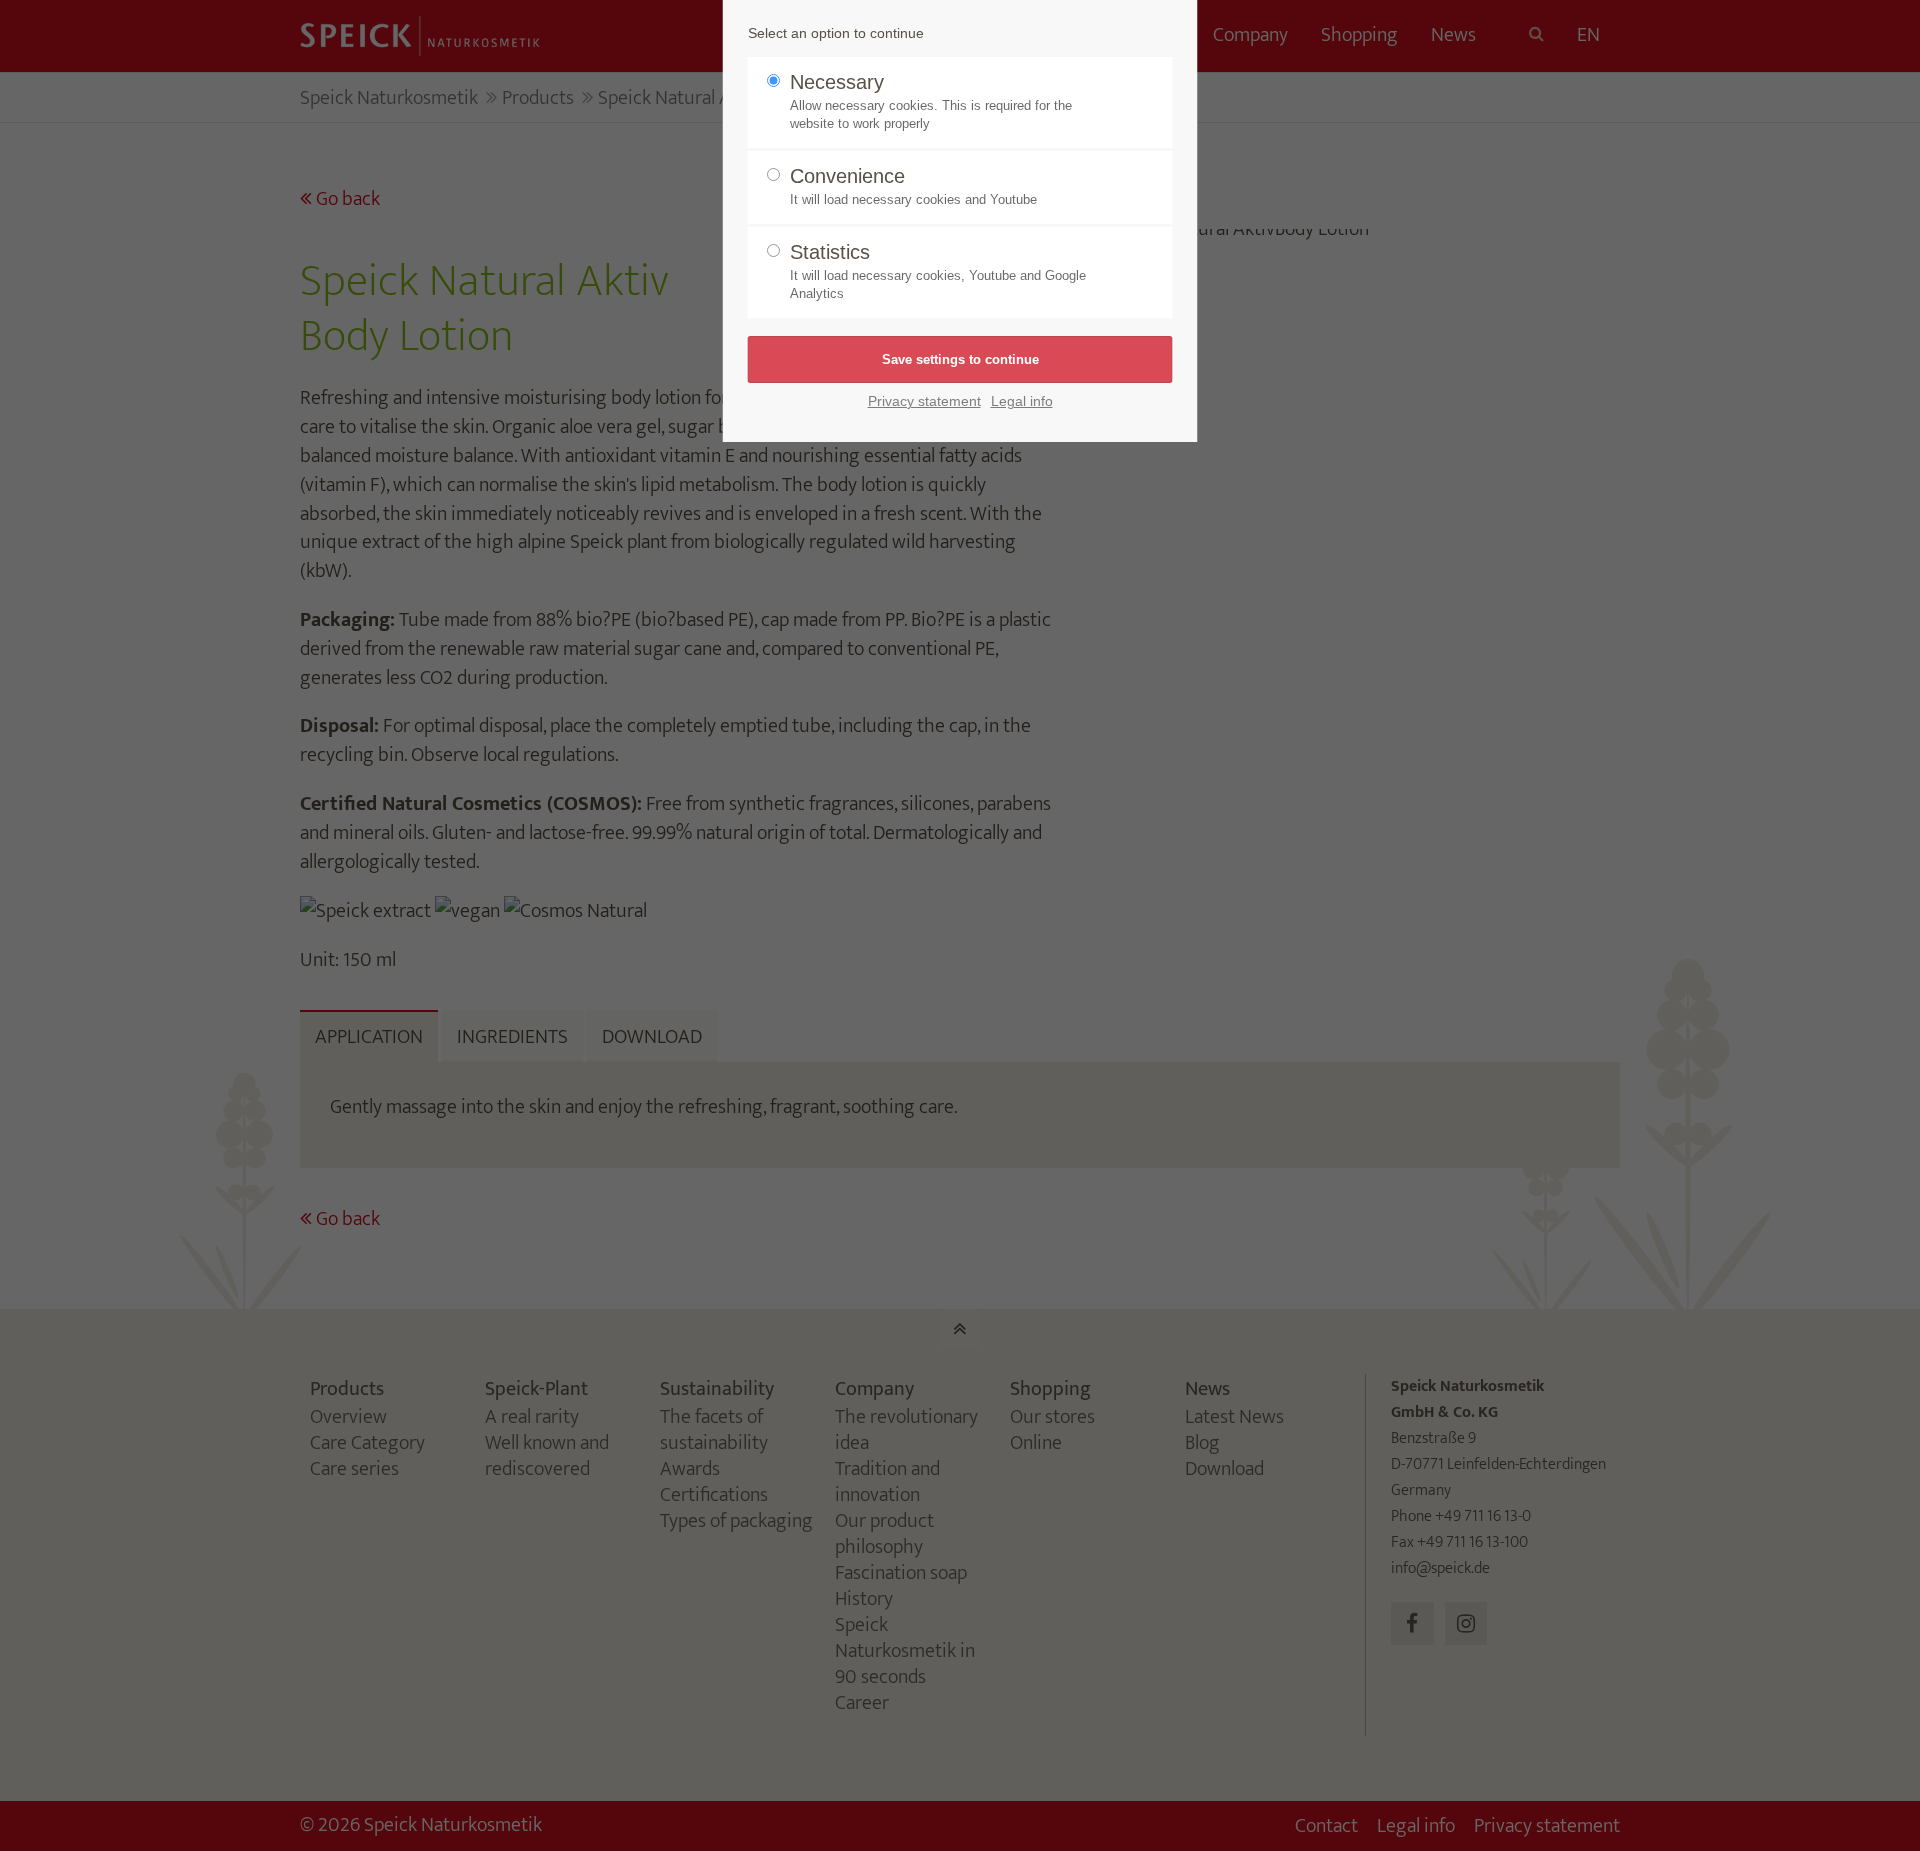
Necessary (931, 101)
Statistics (938, 271)
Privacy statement (924, 401)
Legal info (1022, 401)
